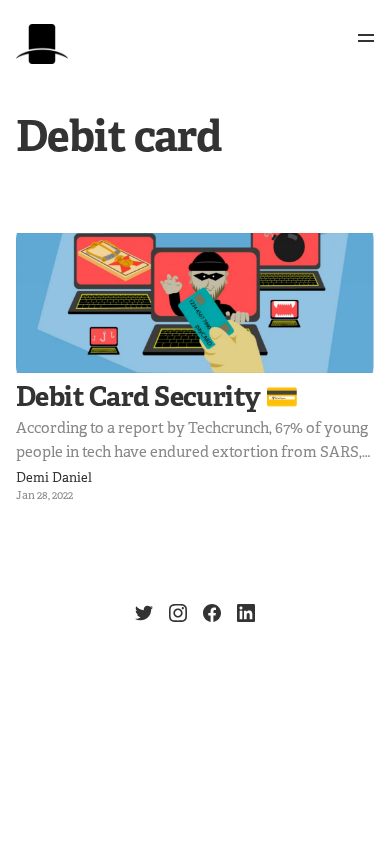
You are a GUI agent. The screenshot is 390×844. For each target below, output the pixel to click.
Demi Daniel (54, 478)
